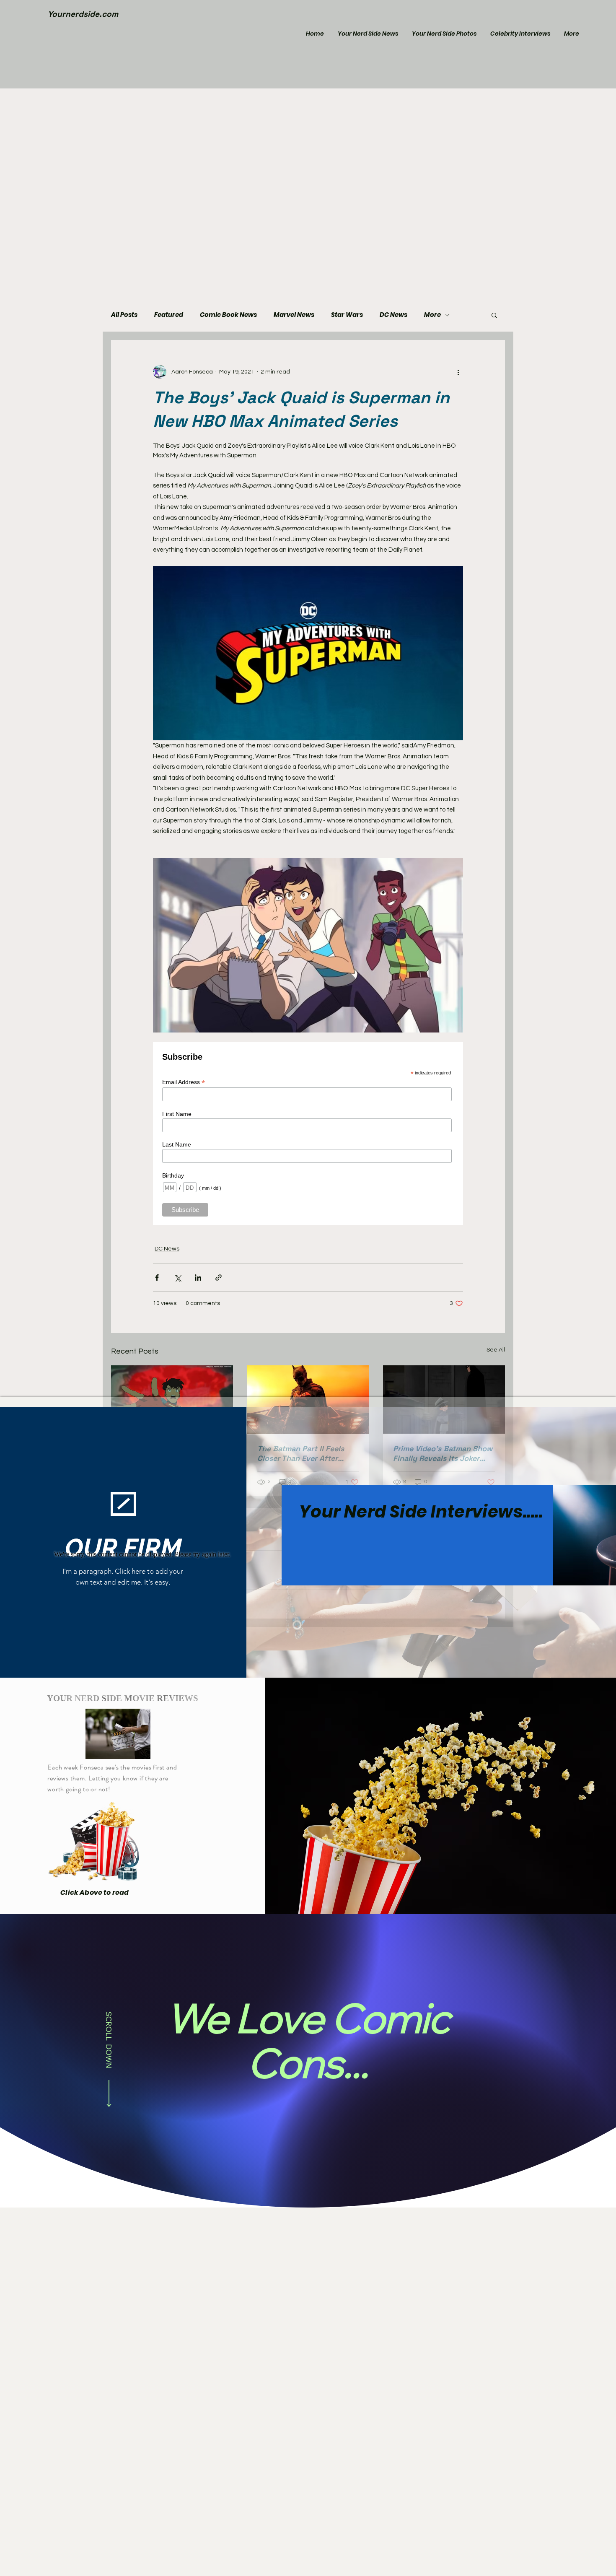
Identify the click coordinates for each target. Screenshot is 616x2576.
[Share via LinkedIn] (198, 1278)
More (432, 315)
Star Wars (347, 315)
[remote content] (308, 1133)
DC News (393, 315)
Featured (169, 315)
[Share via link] (219, 1278)
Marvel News (294, 315)
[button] (494, 315)
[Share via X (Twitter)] (177, 1278)
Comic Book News (228, 315)
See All (496, 1350)
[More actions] (458, 372)
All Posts (124, 315)
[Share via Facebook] (157, 1278)
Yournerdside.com (83, 14)
